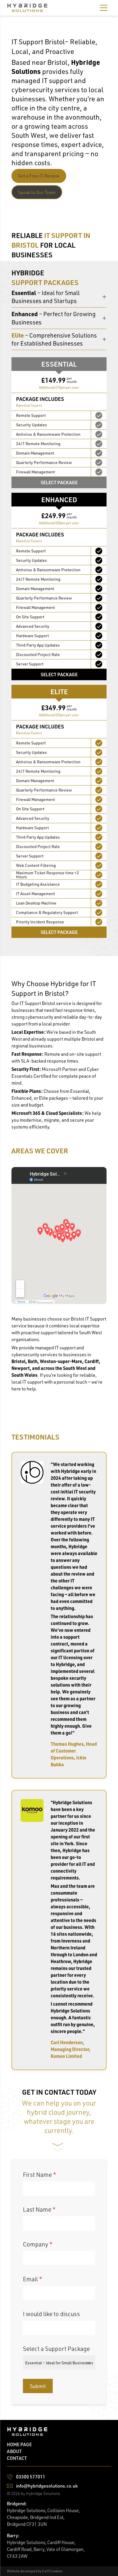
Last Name (39, 2209)
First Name (40, 2175)
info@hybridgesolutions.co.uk (47, 2486)
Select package (59, 482)
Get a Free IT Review (39, 176)
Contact (17, 2458)
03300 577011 (31, 2477)
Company (38, 2244)
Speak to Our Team (37, 192)
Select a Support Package (56, 2349)
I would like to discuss (51, 2314)
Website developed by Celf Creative (35, 2571)
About (14, 2451)
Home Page (19, 2444)
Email (33, 2279)
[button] (104, 8)
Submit (38, 2386)
